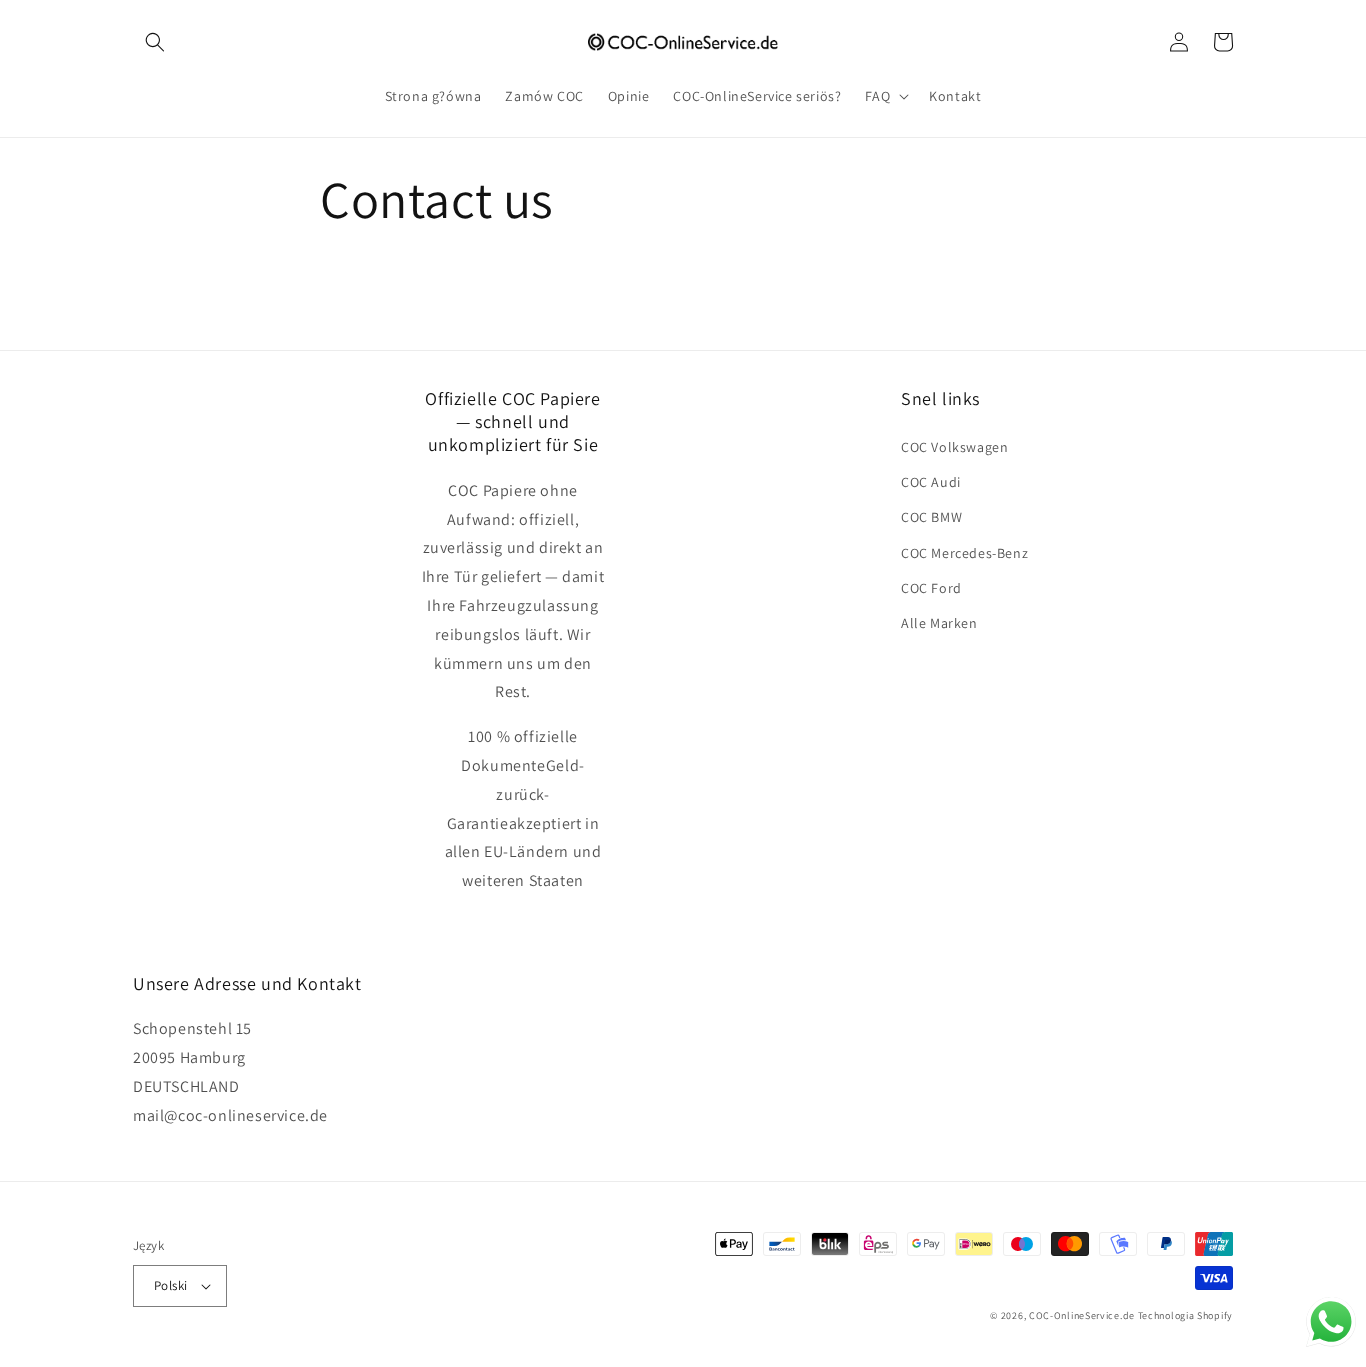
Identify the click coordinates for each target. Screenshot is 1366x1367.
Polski (170, 1285)
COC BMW (931, 517)
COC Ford (931, 588)
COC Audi (931, 482)
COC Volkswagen (954, 447)
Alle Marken (939, 623)
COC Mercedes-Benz (964, 553)
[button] (155, 42)
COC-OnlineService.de (1082, 1315)
